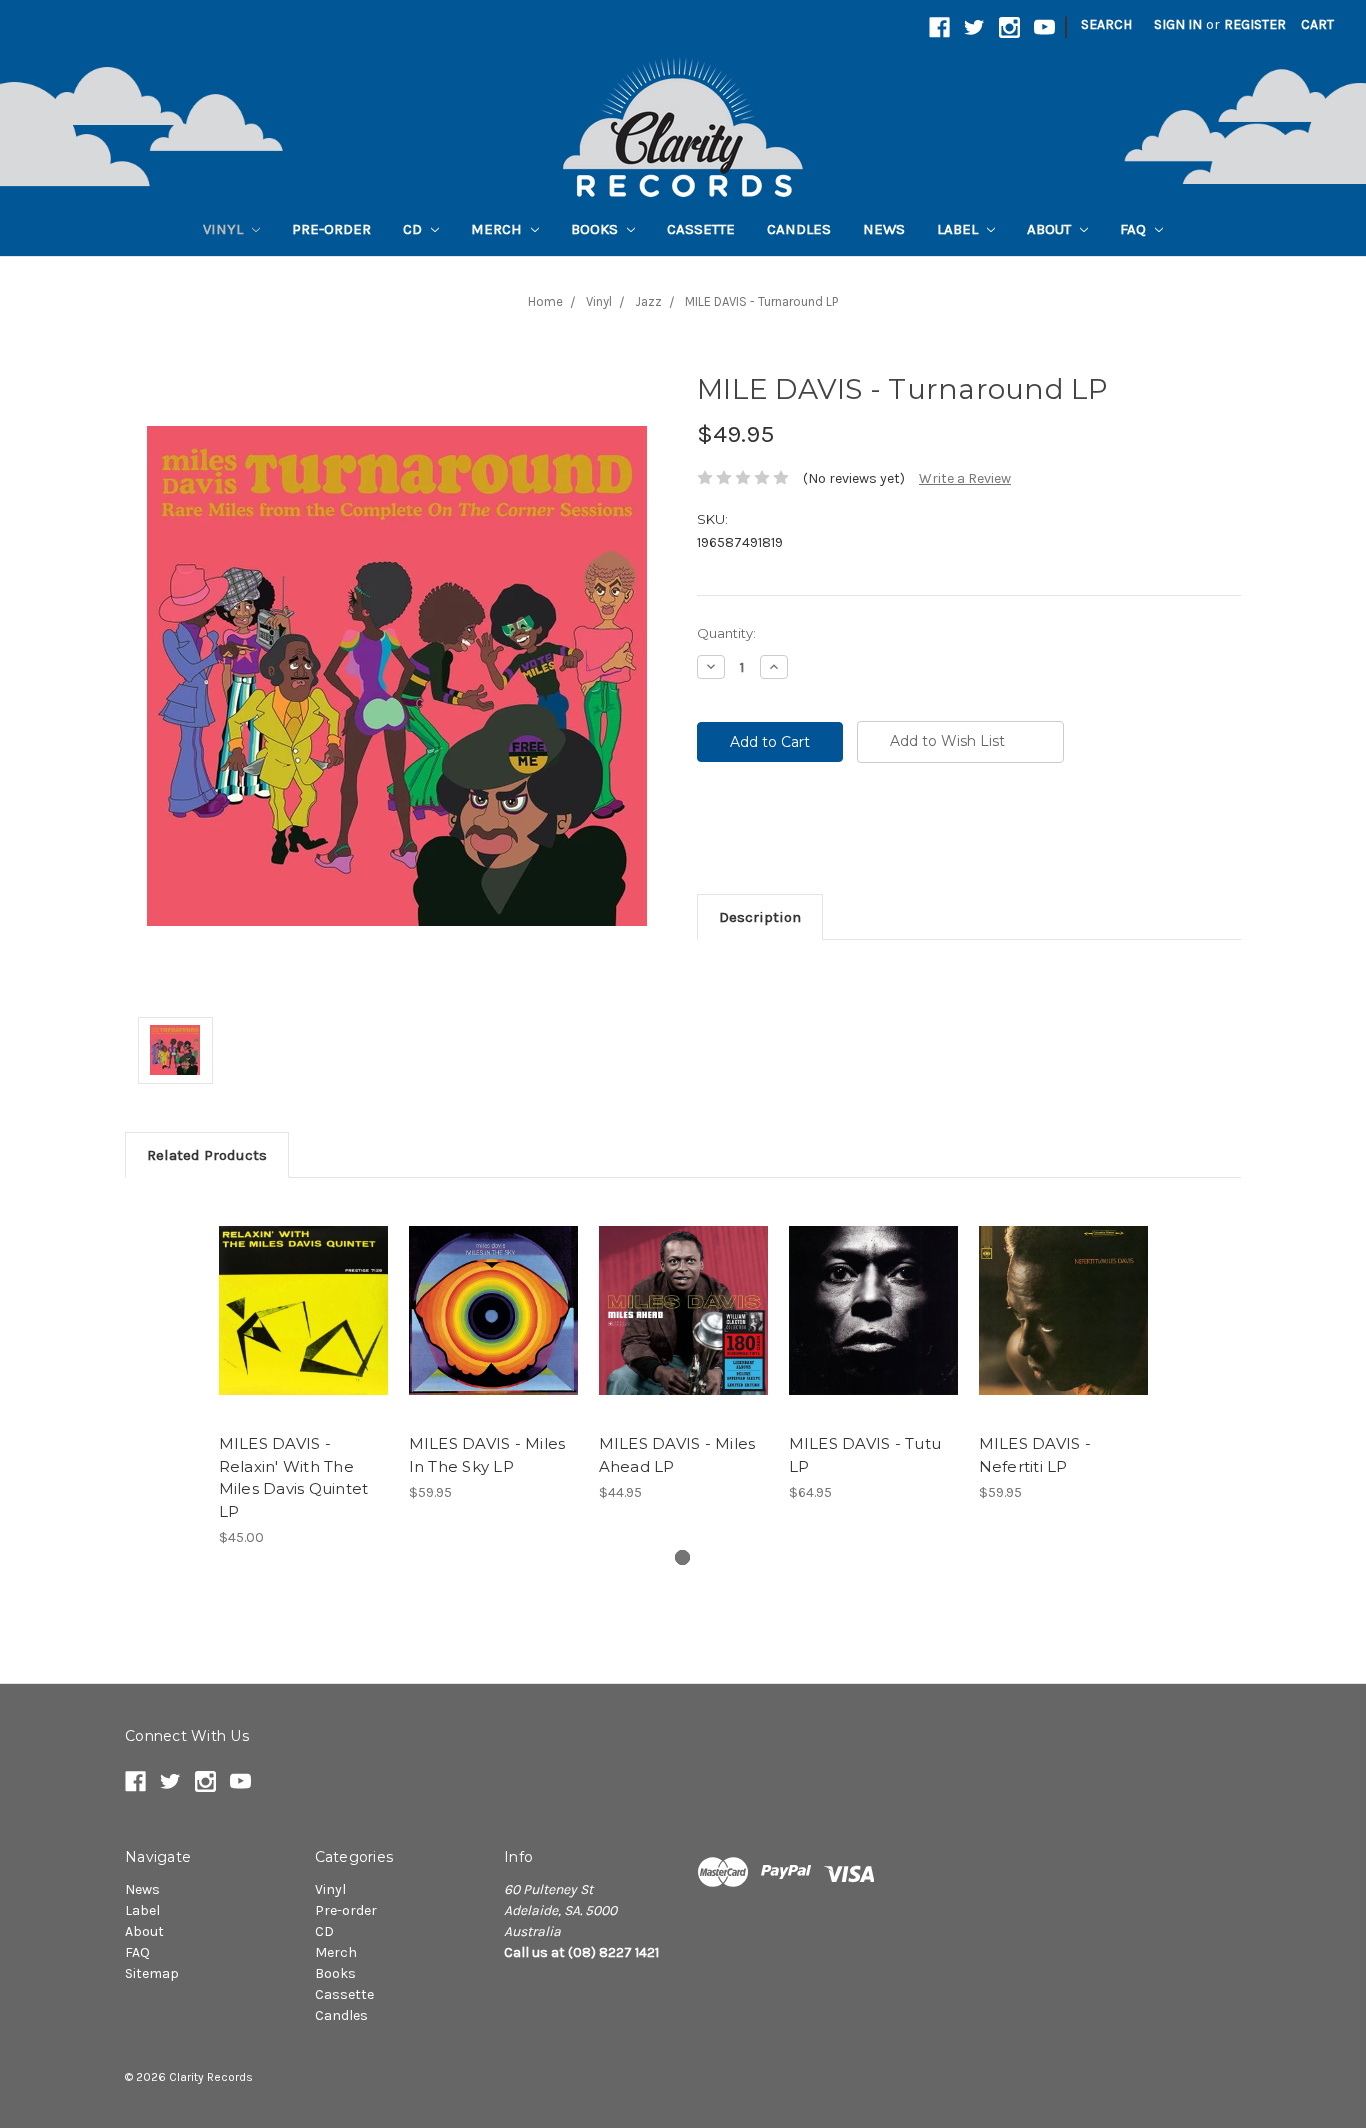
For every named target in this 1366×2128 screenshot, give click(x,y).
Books (596, 229)
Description (760, 917)
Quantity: (726, 633)
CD (414, 229)
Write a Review (965, 478)
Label (959, 229)
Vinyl (225, 229)
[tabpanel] (303, 1373)
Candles (799, 229)
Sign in (1178, 24)
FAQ (1135, 229)
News (884, 229)
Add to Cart (303, 1328)
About (1051, 229)
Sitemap (152, 1973)
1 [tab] (682, 1557)
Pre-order (331, 229)
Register (1255, 24)
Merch (498, 229)
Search (1106, 24)
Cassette (701, 229)
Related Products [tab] (207, 1155)
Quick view (303, 1293)
